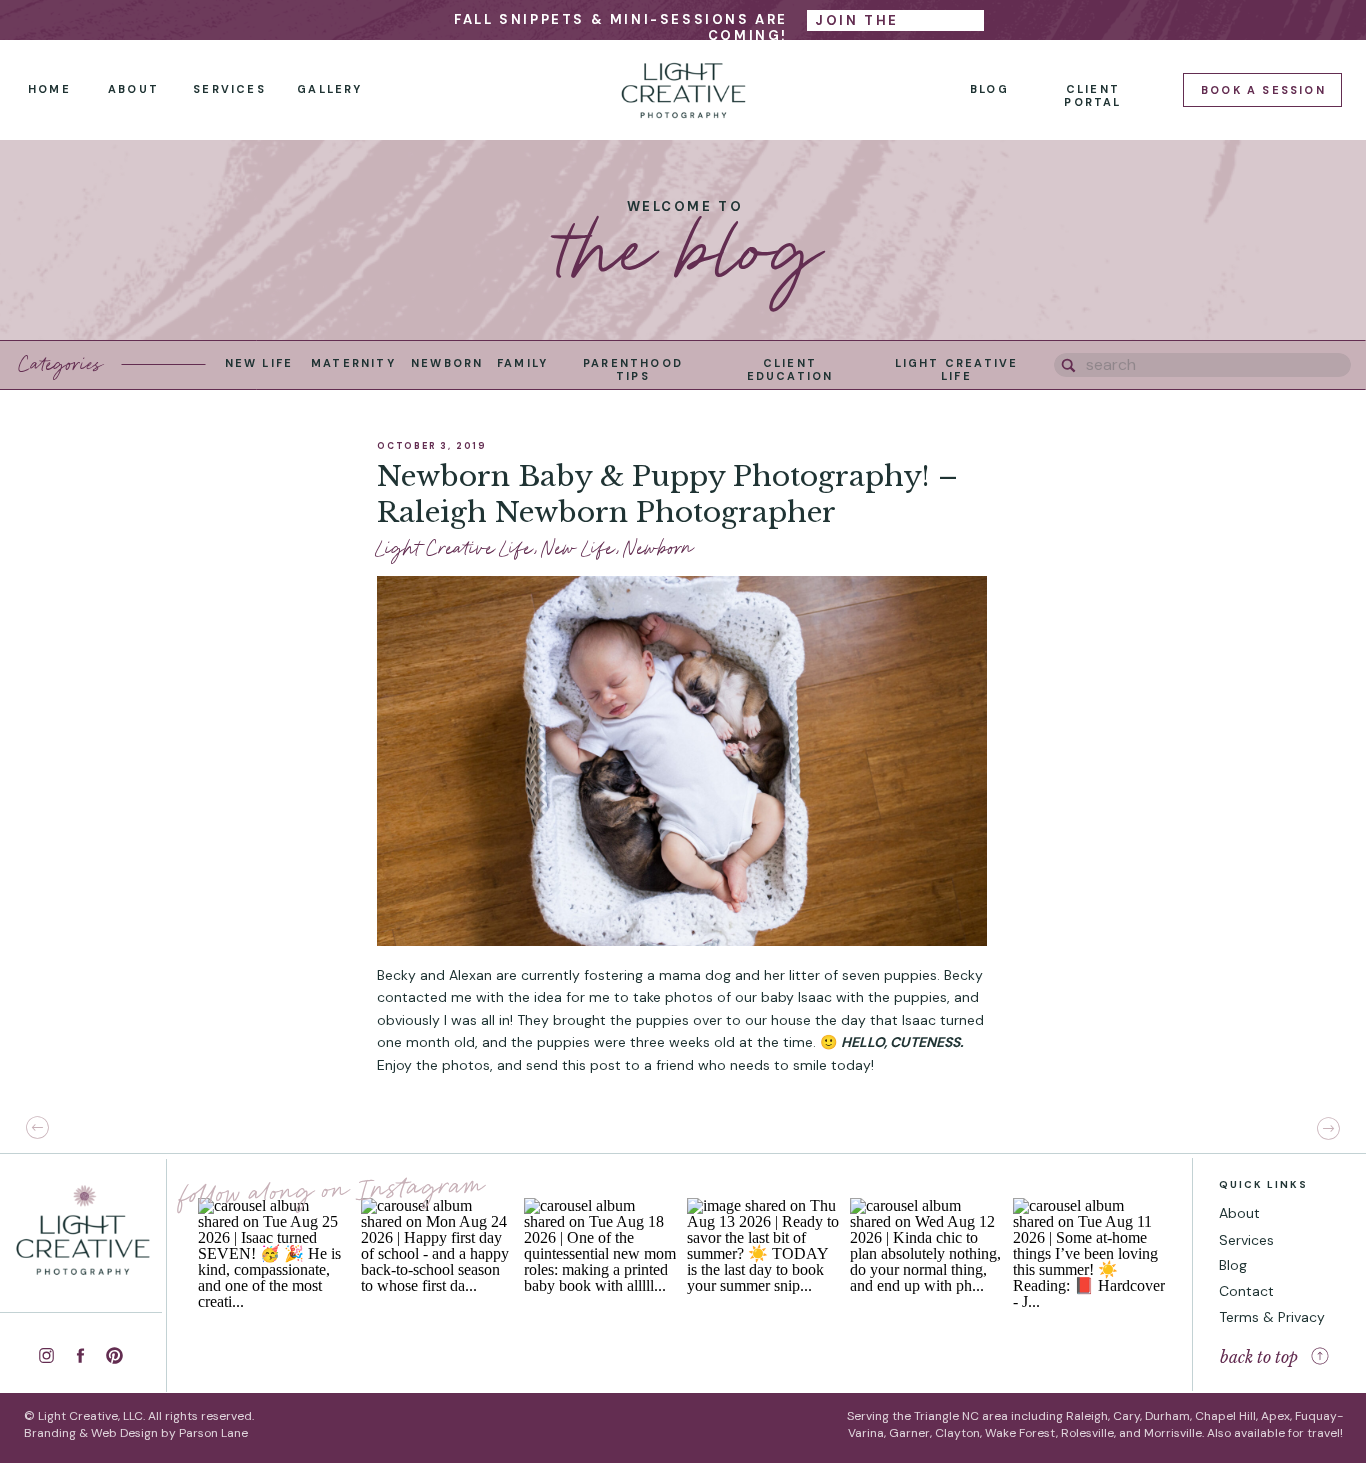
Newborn (659, 548)
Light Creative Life (455, 548)
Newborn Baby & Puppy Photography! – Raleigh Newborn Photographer (667, 494)
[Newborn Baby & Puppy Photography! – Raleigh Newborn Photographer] (682, 761)
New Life (579, 548)
